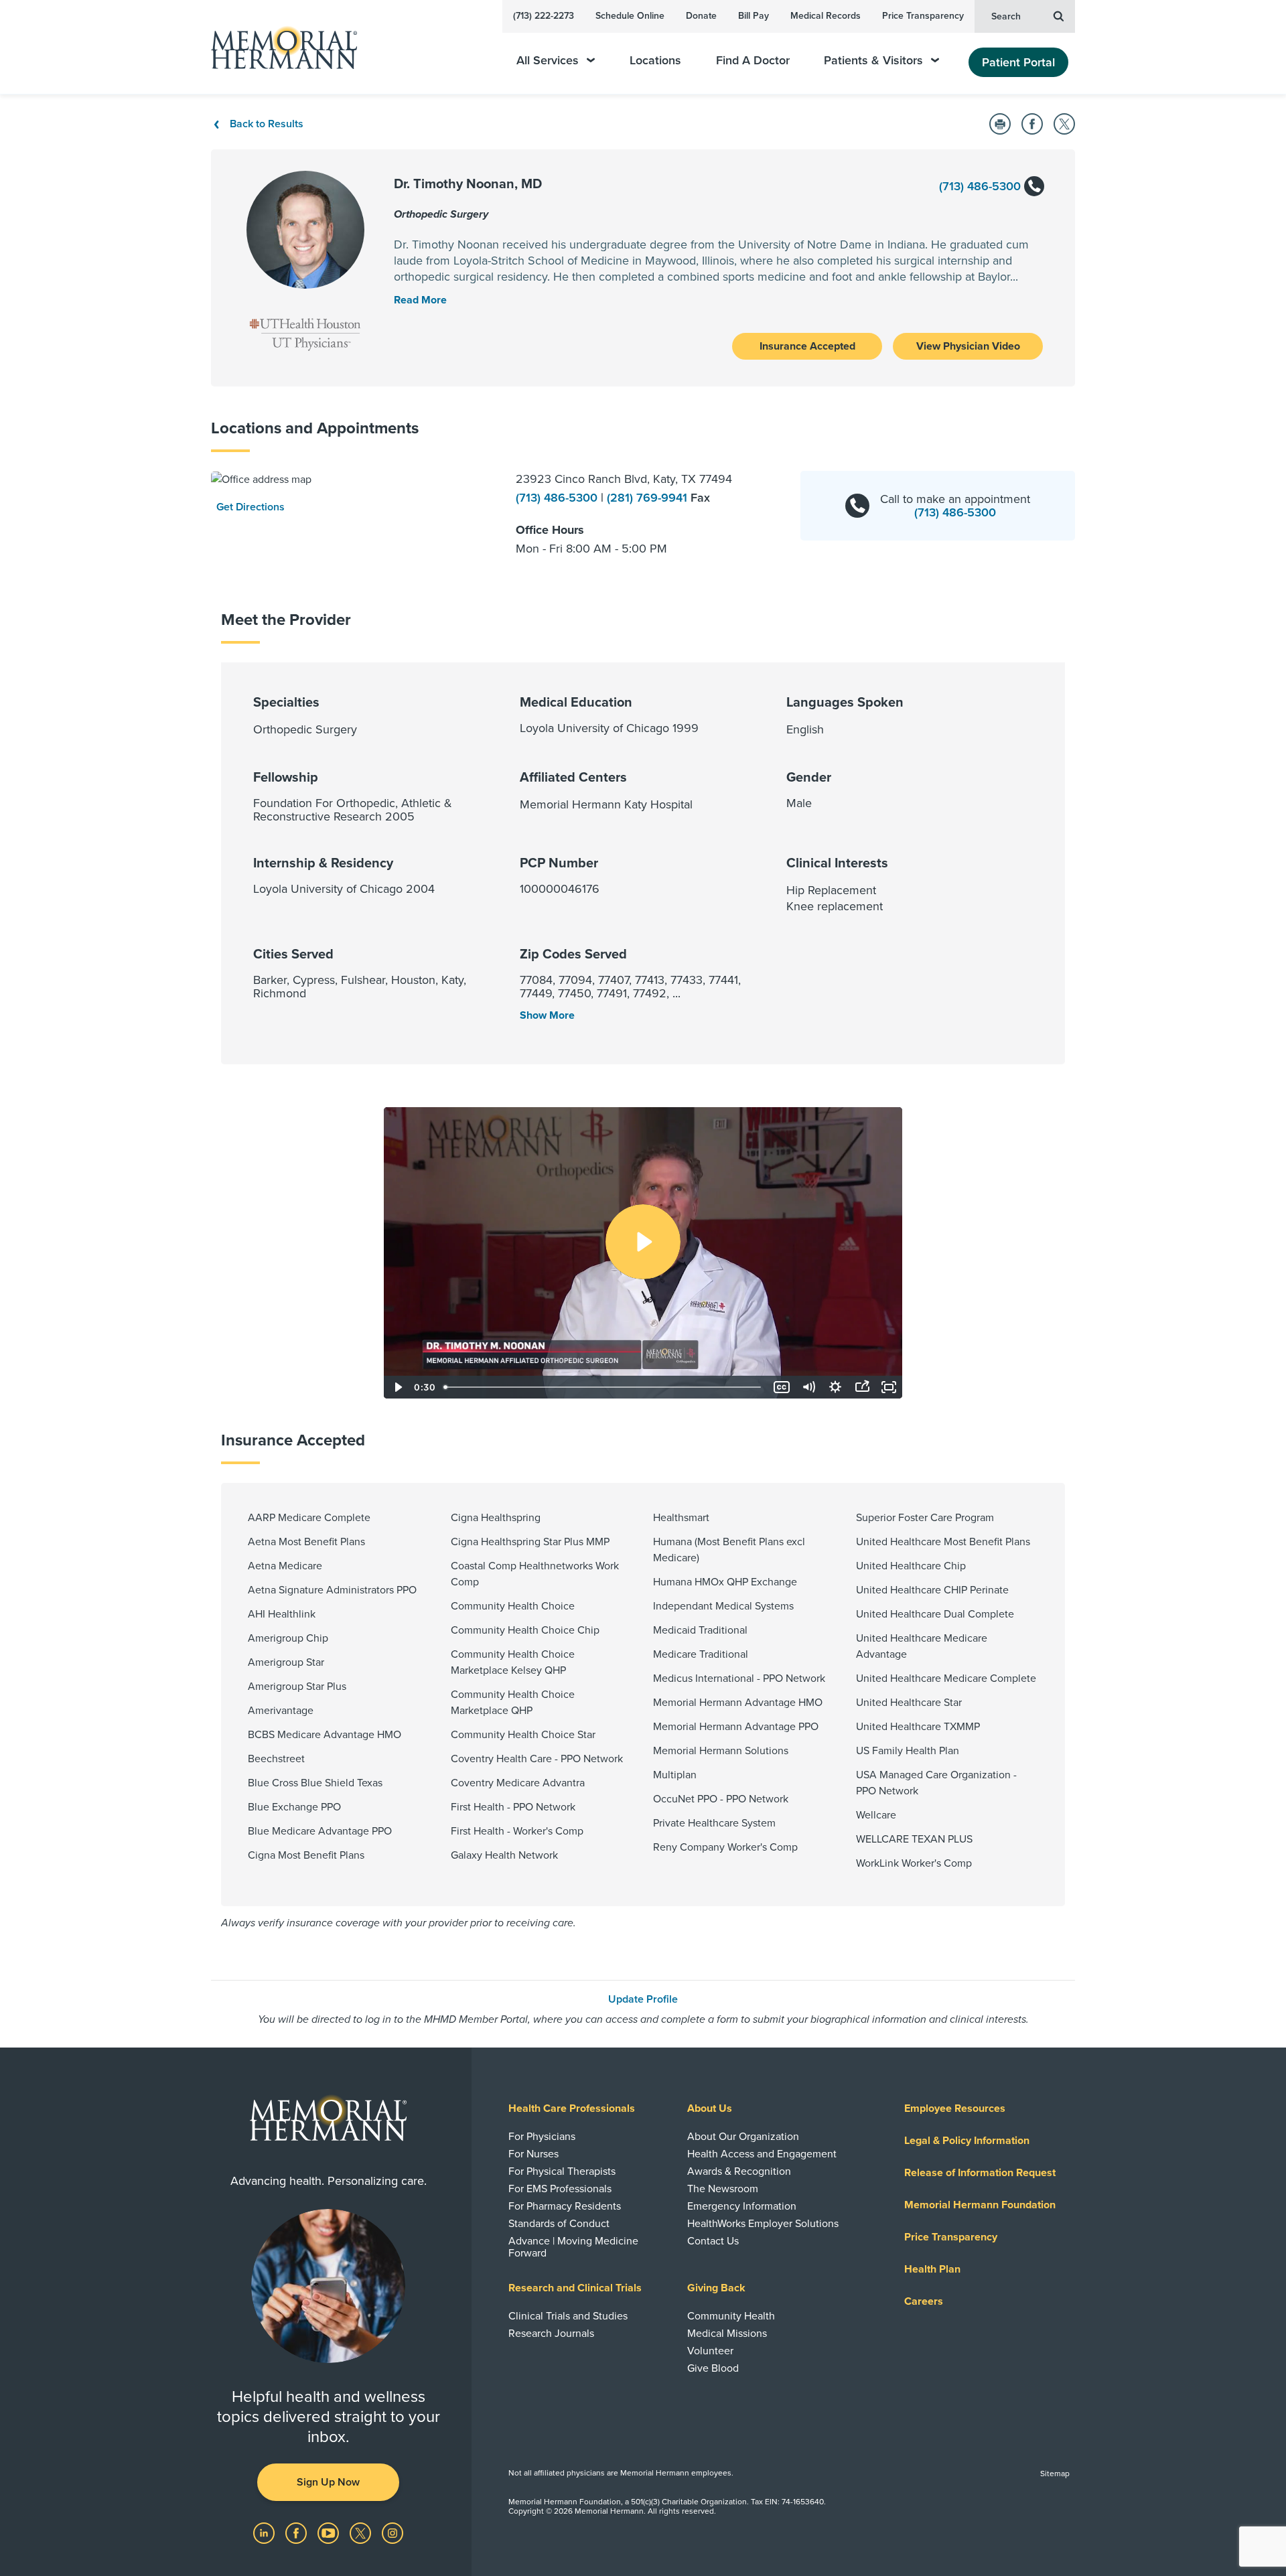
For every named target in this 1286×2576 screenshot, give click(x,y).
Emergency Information (742, 2206)
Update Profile (643, 1999)
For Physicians (542, 2137)
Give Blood (713, 2368)
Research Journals (551, 2334)
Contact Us (713, 2241)
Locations (655, 61)
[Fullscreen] (889, 1387)
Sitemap (1055, 2474)
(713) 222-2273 (544, 16)
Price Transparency (923, 16)
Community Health (731, 2316)
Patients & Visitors (873, 61)
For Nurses (533, 2154)
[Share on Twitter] (1064, 124)
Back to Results (267, 124)
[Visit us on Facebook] (297, 2532)
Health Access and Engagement (762, 2154)
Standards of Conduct (559, 2224)
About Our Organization (743, 2137)
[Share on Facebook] (1032, 124)
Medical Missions (727, 2334)
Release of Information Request (980, 2173)
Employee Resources (955, 2108)
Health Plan (932, 2269)
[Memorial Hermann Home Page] (278, 47)
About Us (710, 2108)
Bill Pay (754, 16)
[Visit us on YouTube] (330, 2532)
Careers (924, 2301)
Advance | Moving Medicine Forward (573, 2247)
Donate (701, 16)
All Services (548, 61)
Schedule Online (630, 16)
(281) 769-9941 (649, 498)
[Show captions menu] (782, 1387)
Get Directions (251, 507)
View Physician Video (968, 346)
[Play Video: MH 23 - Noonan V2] (643, 1242)
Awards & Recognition (739, 2171)
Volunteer (710, 2351)
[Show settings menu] (835, 1387)
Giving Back (716, 2288)
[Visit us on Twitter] (362, 2532)
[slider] (603, 1387)
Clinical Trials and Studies (568, 2316)
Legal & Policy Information (967, 2141)
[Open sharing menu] (862, 1387)
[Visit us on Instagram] (392, 2532)
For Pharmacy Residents (565, 2206)
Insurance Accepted (807, 346)
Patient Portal (1018, 62)
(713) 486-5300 (982, 186)
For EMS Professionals (560, 2189)
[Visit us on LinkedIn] (265, 2532)
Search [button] (1006, 16)
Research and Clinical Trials (575, 2288)
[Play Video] (397, 1387)
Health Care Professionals (572, 2108)
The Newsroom (723, 2189)
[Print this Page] (1000, 124)
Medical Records (826, 16)
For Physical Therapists (562, 2171)
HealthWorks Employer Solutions (763, 2224)
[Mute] (808, 1387)
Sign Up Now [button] (328, 2482)
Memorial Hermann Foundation (980, 2205)
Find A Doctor (753, 61)
